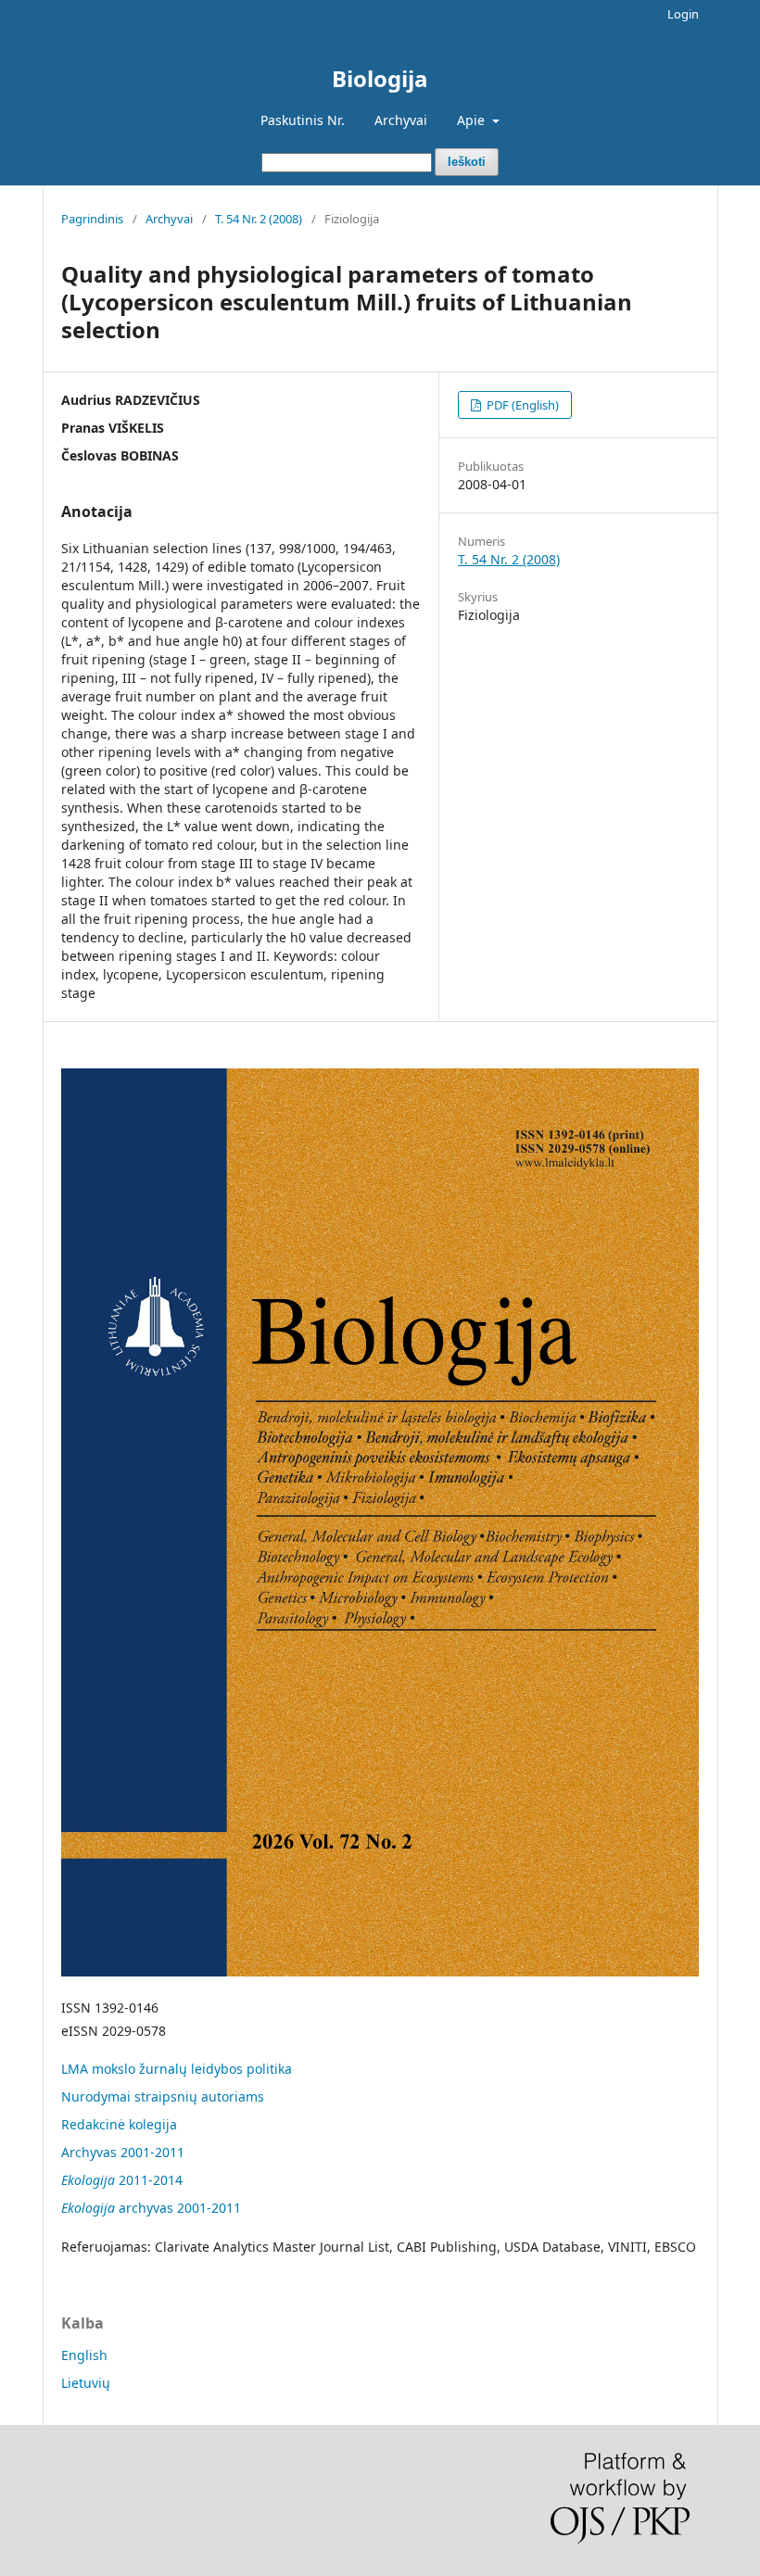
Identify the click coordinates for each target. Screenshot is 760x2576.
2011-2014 (122, 2180)
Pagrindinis (92, 219)
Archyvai (401, 120)
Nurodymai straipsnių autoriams (163, 2096)
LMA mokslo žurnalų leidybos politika (177, 2069)
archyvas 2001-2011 (151, 2208)
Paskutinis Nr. (303, 120)
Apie (473, 120)
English (84, 2355)
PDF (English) (521, 405)
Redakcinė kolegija (119, 2124)
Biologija (380, 78)
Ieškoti (467, 162)
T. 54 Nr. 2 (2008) (259, 219)
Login (683, 14)
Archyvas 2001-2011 (123, 2152)
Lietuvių (86, 2383)
